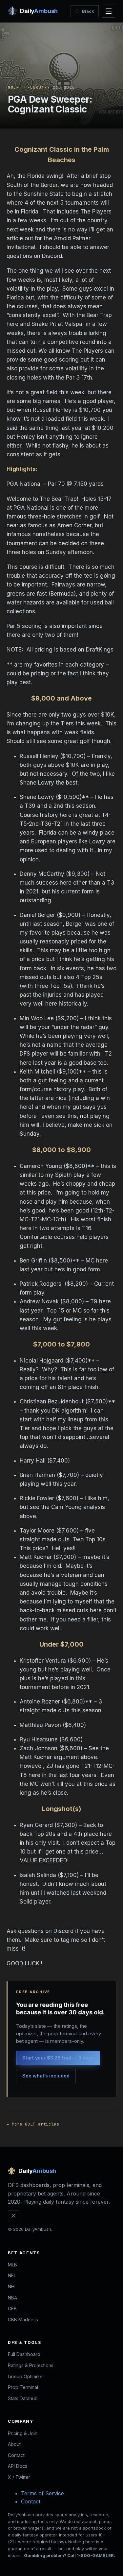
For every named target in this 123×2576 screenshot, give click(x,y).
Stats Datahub (23, 2398)
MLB (12, 2265)
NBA (12, 2298)
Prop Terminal (23, 2387)
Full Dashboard (24, 2354)
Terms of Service (42, 2493)
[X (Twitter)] (13, 2216)
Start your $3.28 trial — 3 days (58, 2058)
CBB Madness (23, 2320)
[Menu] (109, 11)
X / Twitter (19, 2477)
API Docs (18, 2466)
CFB (12, 2308)
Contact (16, 2455)
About (14, 2444)
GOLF (13, 87)
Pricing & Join (23, 2433)
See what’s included (46, 2076)
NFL (12, 2275)
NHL (12, 2287)
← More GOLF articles (33, 2124)
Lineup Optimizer (26, 2376)
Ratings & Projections (31, 2365)
